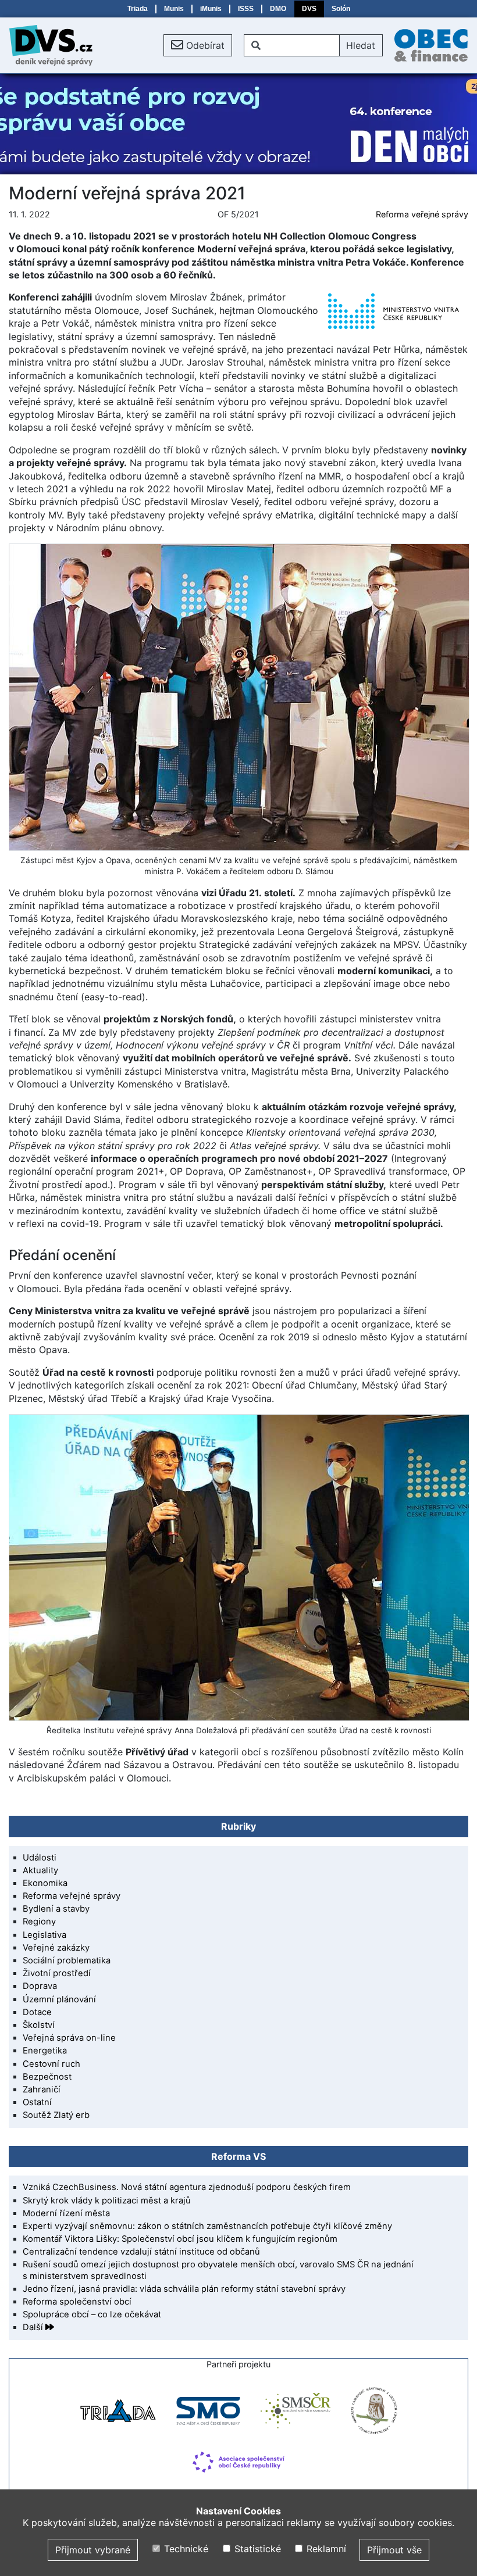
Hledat (361, 45)
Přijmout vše (394, 2550)
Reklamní (325, 2549)
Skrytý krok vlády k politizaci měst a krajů (107, 2201)
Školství (39, 2025)
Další (34, 2327)
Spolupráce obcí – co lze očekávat (92, 2314)
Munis (174, 9)
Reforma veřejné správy (422, 214)
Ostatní (37, 2102)
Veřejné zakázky (56, 1948)
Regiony (39, 1922)
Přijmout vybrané (93, 2550)
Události (40, 1858)
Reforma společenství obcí (77, 2302)
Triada (138, 9)
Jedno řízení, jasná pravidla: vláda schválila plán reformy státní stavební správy (184, 2289)
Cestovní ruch (51, 2064)
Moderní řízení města (66, 2213)
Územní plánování (59, 1999)
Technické (185, 2549)
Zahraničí (42, 2090)
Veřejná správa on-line (69, 2038)
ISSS (246, 9)
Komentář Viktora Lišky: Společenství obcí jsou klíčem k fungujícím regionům (180, 2239)
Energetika (45, 2051)
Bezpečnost (47, 2077)
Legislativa (45, 1935)
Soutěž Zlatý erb (56, 2115)
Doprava (40, 1986)
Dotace (37, 2012)
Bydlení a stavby (56, 1909)
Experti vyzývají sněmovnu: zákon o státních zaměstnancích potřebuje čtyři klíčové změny (207, 2226)
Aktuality (40, 1870)
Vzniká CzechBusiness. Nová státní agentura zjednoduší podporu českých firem (187, 2187)
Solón (341, 9)
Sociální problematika (67, 1960)
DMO (278, 9)
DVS (309, 9)
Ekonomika (45, 1883)
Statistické (256, 2549)
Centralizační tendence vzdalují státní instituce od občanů (141, 2252)
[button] (198, 45)
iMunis (211, 9)
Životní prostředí (57, 1973)
